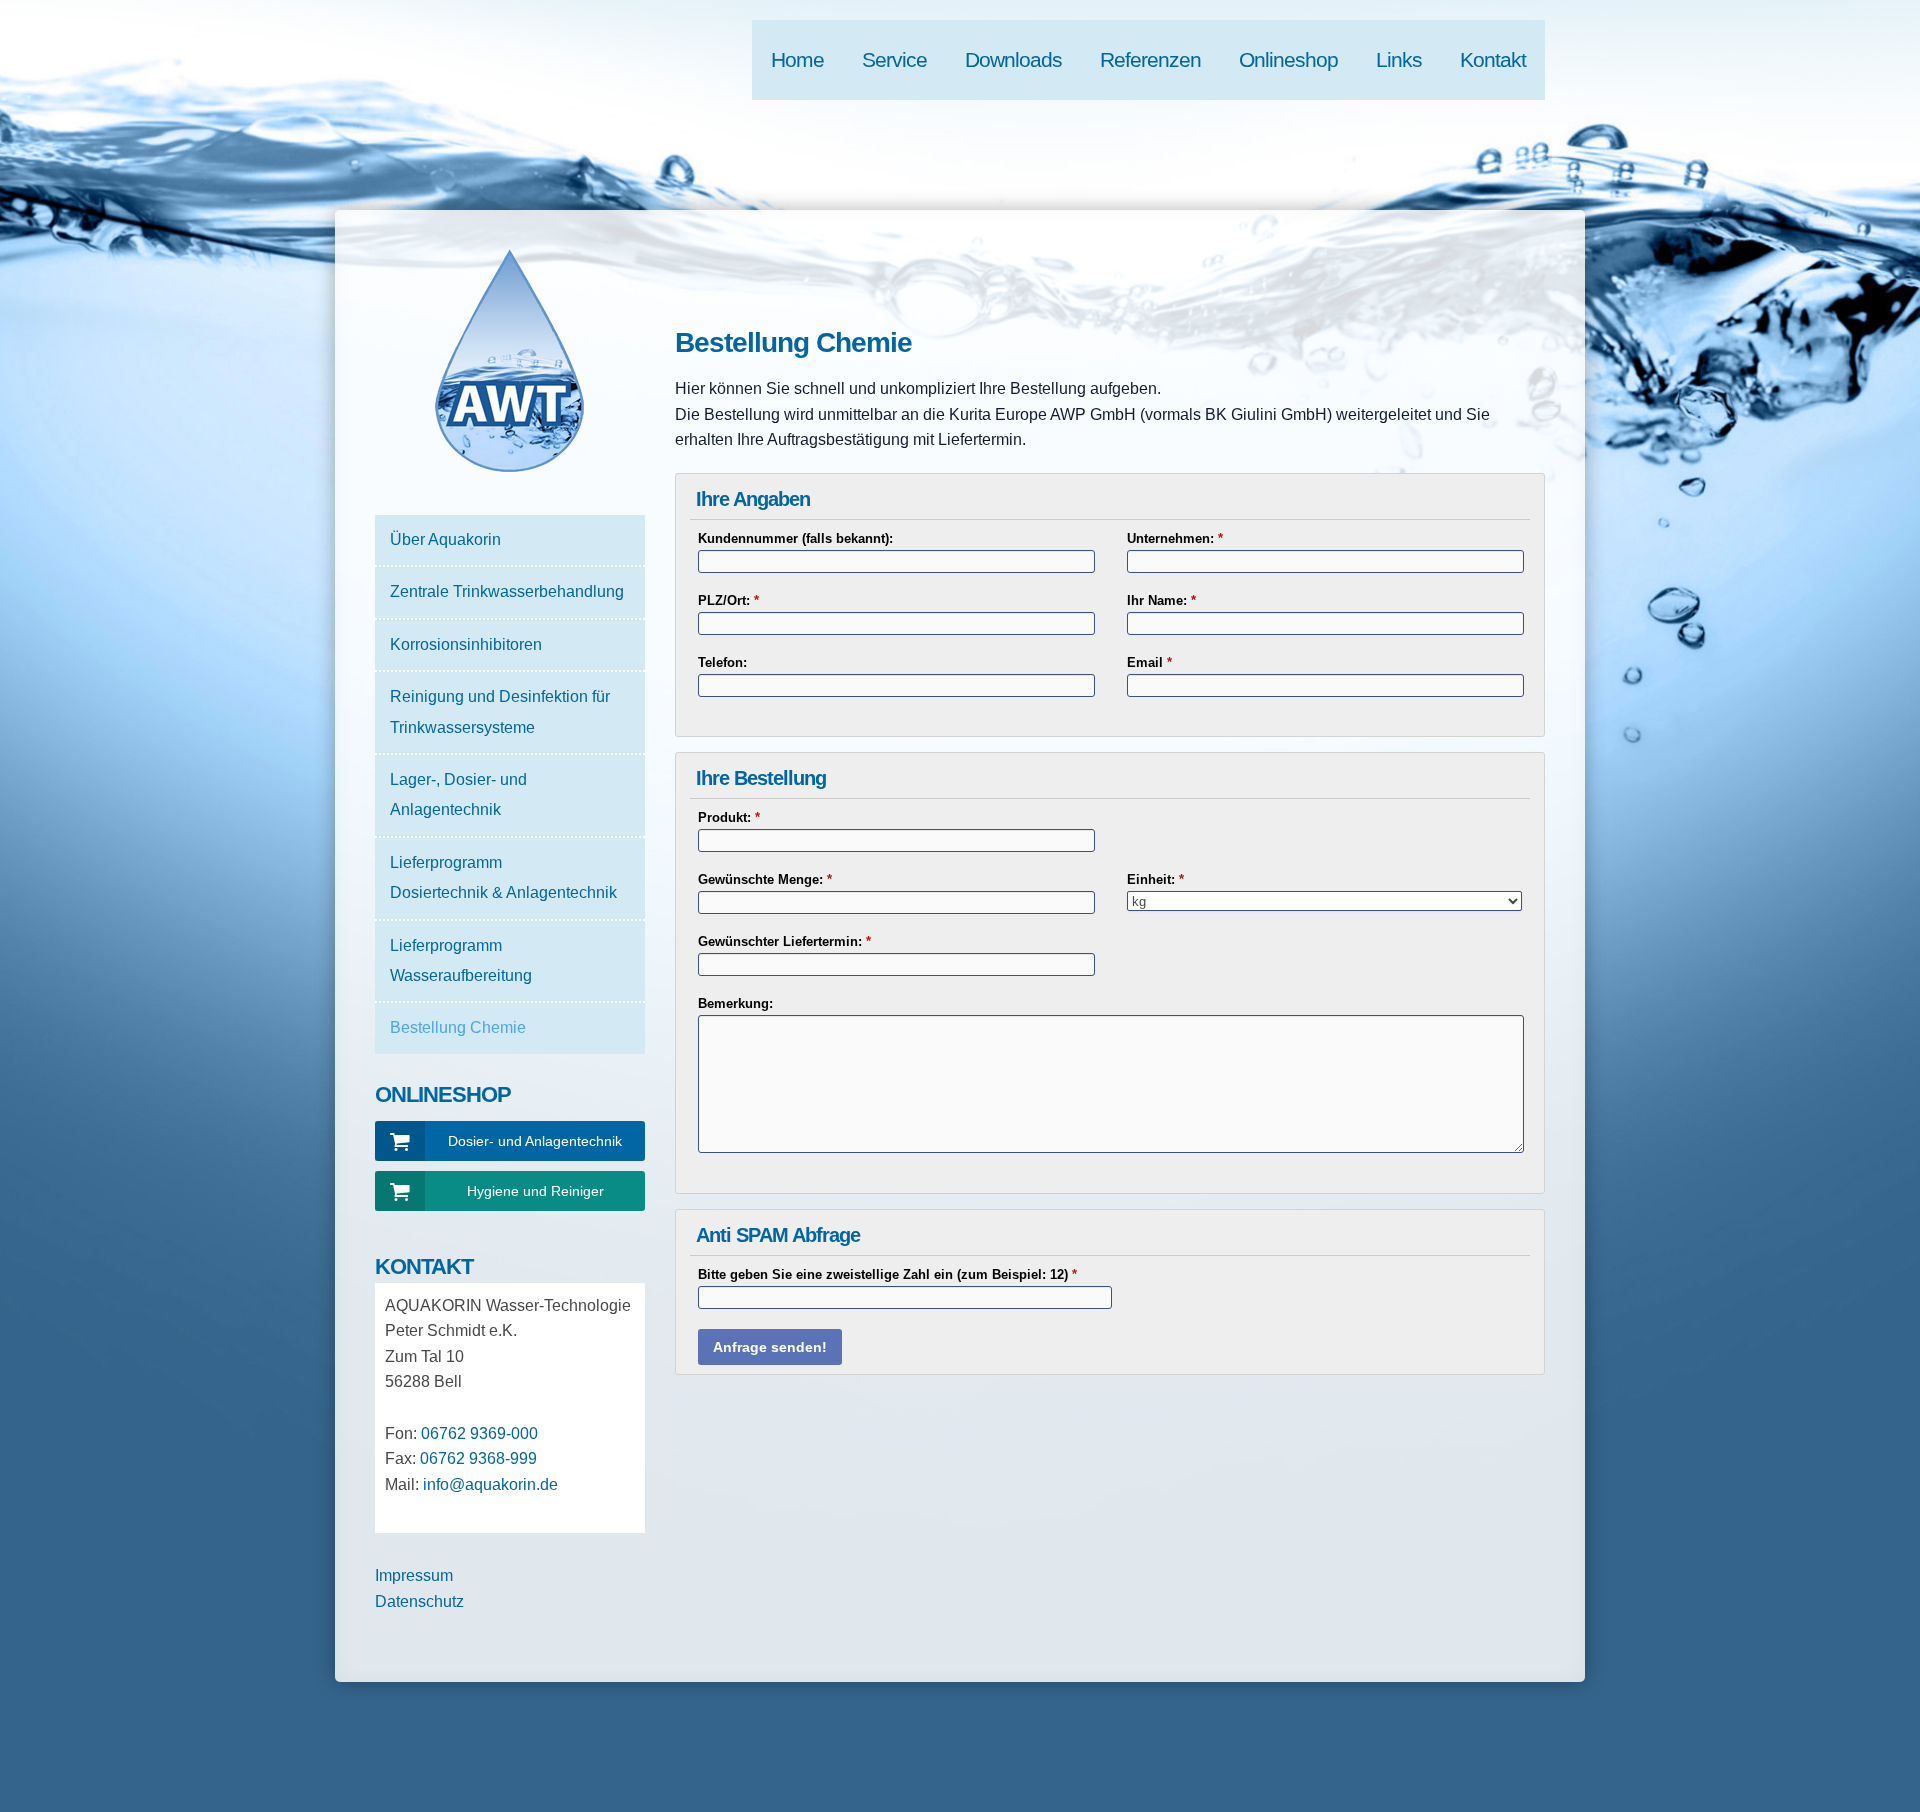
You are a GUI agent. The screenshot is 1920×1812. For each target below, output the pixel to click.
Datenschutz (419, 1601)
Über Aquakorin (445, 539)
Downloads (1013, 59)
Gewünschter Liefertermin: (784, 941)
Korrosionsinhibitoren (466, 644)
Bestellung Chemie (458, 1027)
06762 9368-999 (478, 1458)
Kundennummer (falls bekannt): (795, 538)
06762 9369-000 (479, 1433)
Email (1149, 662)
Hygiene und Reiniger (535, 1191)
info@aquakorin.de (490, 1484)
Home (797, 59)
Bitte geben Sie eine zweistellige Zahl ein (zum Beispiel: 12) (887, 1274)
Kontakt (1493, 59)
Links (1399, 59)
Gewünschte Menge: (765, 879)
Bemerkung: (735, 1003)
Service (894, 59)
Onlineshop (1288, 59)
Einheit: (1155, 879)
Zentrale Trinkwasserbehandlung (507, 591)
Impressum (414, 1575)
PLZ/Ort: (728, 600)
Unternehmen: (1175, 538)
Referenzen (1150, 59)
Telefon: (722, 662)
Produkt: (729, 817)
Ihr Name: (1161, 600)
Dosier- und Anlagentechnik (535, 1141)
